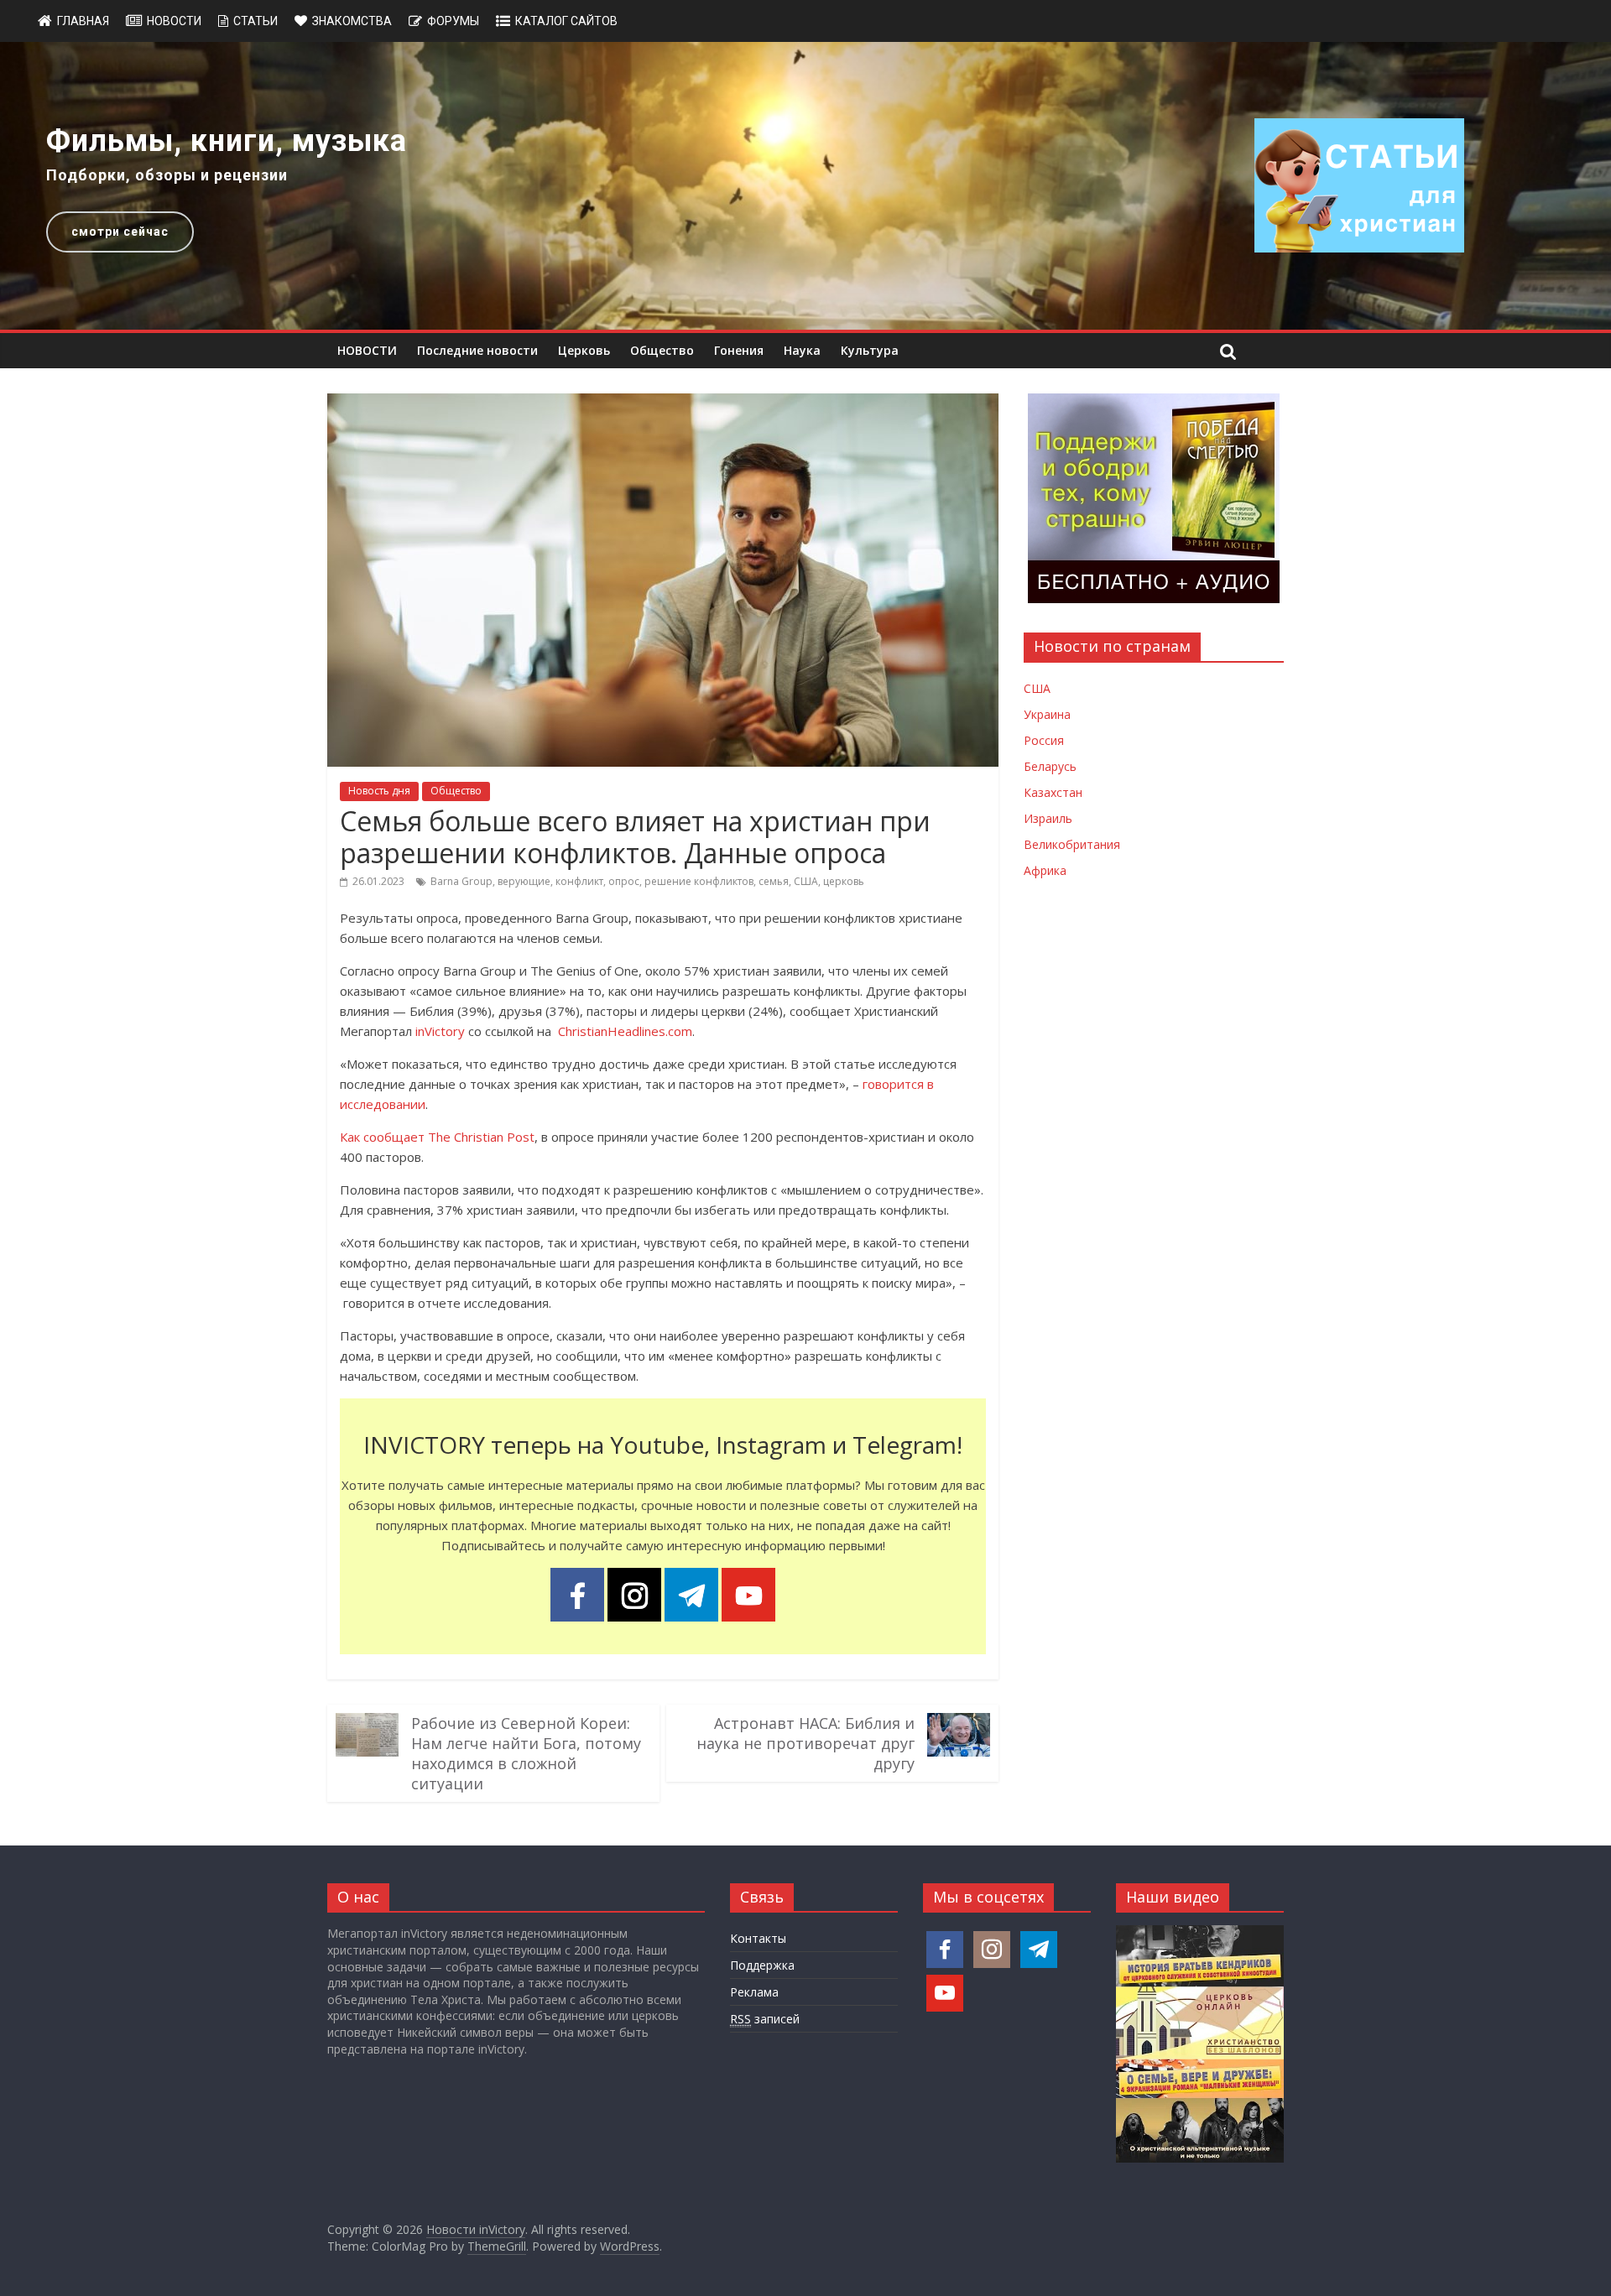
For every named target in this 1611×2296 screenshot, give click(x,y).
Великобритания (1072, 844)
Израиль (1048, 818)
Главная (83, 21)
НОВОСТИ (367, 350)
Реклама (754, 1992)
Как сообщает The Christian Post (437, 1137)
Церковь (584, 350)
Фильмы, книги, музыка (227, 141)
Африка (1045, 870)
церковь (844, 881)
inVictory (440, 1031)
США (806, 881)
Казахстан (1053, 792)
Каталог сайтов (566, 21)
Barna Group (461, 881)
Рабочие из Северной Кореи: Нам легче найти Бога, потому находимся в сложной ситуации (526, 1753)
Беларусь (1050, 766)
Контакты (758, 1938)
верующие (524, 881)
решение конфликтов (699, 881)
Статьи (255, 21)
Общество (662, 350)
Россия (1044, 740)
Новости (174, 21)
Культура (870, 350)
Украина (1047, 714)
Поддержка (762, 1965)
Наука (802, 350)
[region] (805, 186)
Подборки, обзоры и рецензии (167, 175)
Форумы (453, 21)
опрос (624, 881)
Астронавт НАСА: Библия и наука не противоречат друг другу (805, 1743)
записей (765, 2019)
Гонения (739, 350)
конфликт (579, 881)
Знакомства (352, 21)
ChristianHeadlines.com (623, 1031)
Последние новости (477, 350)
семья (774, 881)
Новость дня (379, 791)
